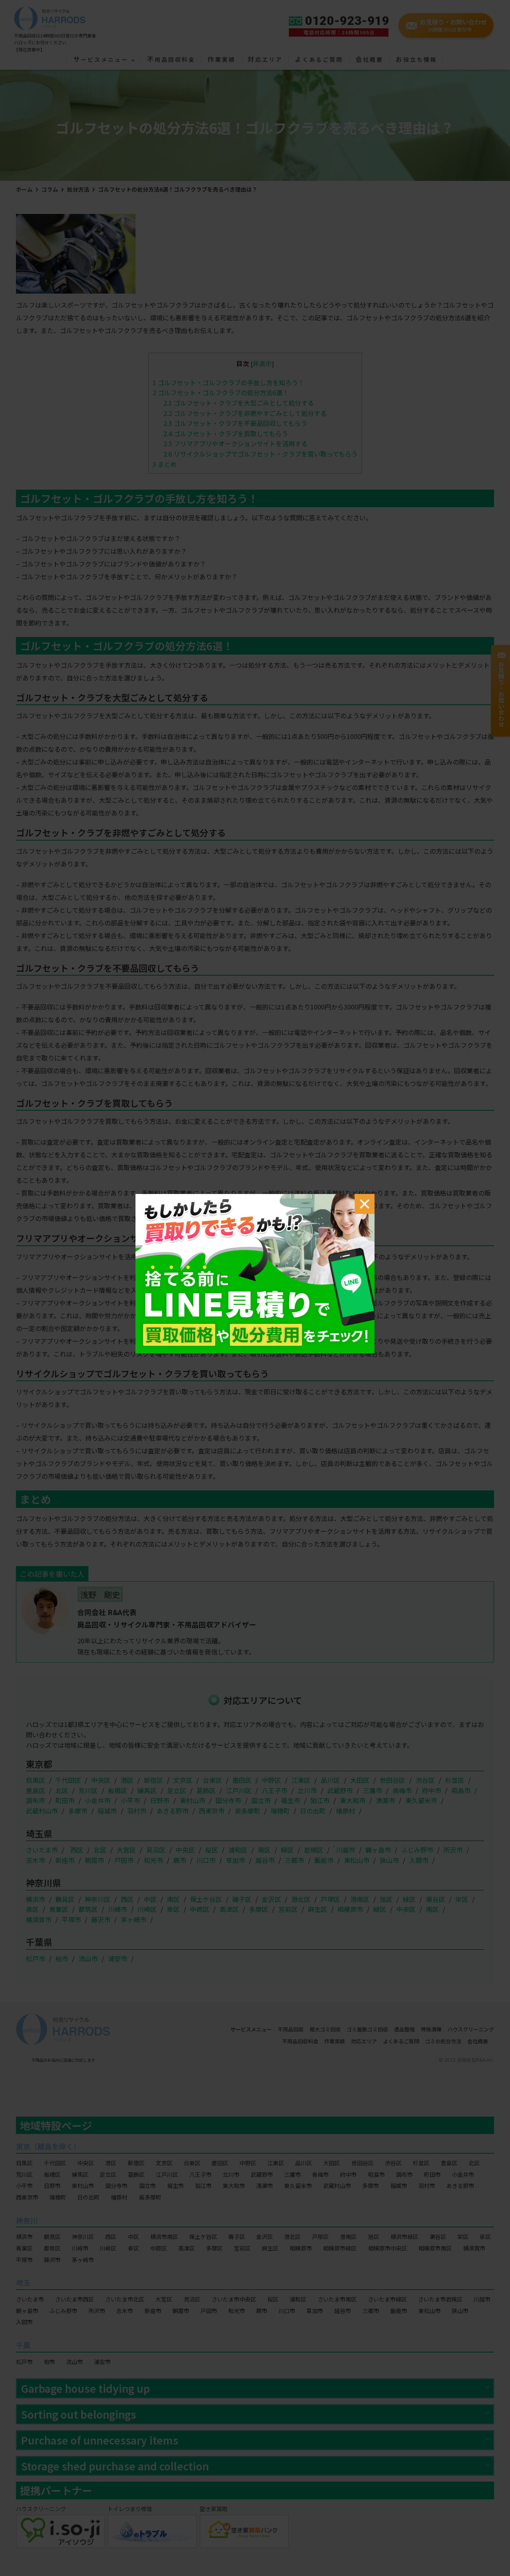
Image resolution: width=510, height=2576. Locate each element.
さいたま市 (42, 1850)
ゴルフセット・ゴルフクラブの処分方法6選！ (221, 392)
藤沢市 (101, 1919)
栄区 (462, 1899)
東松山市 (357, 1860)
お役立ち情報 (416, 60)
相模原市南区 (435, 2248)
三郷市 (294, 1860)
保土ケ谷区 (206, 1899)
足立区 (177, 1790)
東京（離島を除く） (48, 2146)
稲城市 (107, 1811)
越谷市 (265, 1860)
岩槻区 (314, 1850)
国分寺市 (228, 1800)
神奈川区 (98, 1899)
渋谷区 (425, 1780)
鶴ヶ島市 (378, 1850)
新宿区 (153, 1780)
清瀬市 (385, 1800)
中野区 (271, 1780)
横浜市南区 (164, 2237)
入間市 (419, 1860)
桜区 (212, 1850)
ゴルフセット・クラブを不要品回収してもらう (235, 423)
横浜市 (35, 1899)
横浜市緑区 (404, 2237)
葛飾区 (206, 1790)
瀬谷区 (435, 1899)
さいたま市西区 (75, 2299)
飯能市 (324, 1860)
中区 (150, 1899)
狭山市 (389, 1860)
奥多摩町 (247, 1811)
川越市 (345, 1850)
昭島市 (461, 1790)
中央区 (101, 1780)
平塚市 (71, 1919)
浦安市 (118, 1958)
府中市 (432, 1790)
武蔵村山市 (42, 1811)
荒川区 (88, 1790)
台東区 (212, 1780)
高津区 (229, 1909)
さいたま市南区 (337, 2299)
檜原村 (345, 1811)
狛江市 (320, 1800)
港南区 (360, 1899)
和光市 (153, 1860)
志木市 (35, 1860)
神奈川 (27, 2220)
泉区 (32, 1909)
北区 (62, 1790)
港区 (127, 1780)
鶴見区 (65, 1899)
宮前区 (288, 1909)
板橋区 (118, 1790)
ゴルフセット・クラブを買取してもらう (226, 433)
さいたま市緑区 (387, 2299)
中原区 (200, 1909)
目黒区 (35, 1780)
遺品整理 (404, 2029)
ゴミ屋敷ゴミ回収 (367, 2029)
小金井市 (98, 1800)
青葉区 (59, 1909)
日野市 (160, 1800)
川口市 (206, 1860)
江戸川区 (239, 1790)
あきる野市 (173, 1811)
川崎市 (118, 1909)
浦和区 (238, 1850)
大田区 (360, 1780)
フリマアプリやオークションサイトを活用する (235, 443)
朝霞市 (94, 1860)
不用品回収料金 (171, 60)
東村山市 (192, 1800)
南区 (264, 1850)
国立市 (261, 1800)
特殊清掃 (431, 2029)
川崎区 (147, 1909)
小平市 (130, 1800)
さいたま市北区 (125, 2299)
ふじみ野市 (417, 1850)
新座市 (65, 1860)
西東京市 (212, 1811)
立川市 (307, 1790)
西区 (77, 1850)
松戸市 (35, 1958)
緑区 (287, 1850)
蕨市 (180, 1860)
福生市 (290, 1800)
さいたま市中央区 (234, 2299)
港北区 (301, 1899)
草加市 (235, 1860)
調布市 (35, 1800)
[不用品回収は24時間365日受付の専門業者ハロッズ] (50, 16)
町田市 (65, 1800)
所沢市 (453, 1850)
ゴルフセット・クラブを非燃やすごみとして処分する (245, 413)
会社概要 (369, 60)
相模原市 (350, 1909)
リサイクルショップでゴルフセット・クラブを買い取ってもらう (261, 454)
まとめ (165, 464)
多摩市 (78, 1811)
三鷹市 (373, 1790)
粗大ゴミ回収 (325, 2029)
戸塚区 (330, 1899)
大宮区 (126, 1850)
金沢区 (271, 1899)
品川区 (330, 1780)
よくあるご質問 (319, 60)
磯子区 (242, 1899)
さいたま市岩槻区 (440, 2299)
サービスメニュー (102, 60)
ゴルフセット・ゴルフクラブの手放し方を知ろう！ (229, 382)
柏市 (62, 1958)
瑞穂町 (280, 1811)
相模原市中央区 (388, 2248)
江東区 (301, 1780)
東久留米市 (421, 1800)
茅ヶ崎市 (133, 1919)
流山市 (88, 1958)
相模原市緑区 (340, 2248)
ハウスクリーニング (471, 2029)
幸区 (173, 1909)
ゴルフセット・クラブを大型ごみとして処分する (239, 403)
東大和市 (353, 1800)
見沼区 (156, 1850)
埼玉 (23, 2282)
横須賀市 (39, 1919)
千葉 (23, 2345)
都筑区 (88, 1909)
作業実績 (222, 60)
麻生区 (318, 1909)
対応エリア (265, 60)
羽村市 (137, 1811)
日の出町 (313, 1811)
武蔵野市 (340, 1790)
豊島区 (35, 1790)
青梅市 (402, 1790)
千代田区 (68, 1780)
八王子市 (275, 1790)
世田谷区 (392, 1780)
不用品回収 (291, 2029)
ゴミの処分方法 (443, 2041)
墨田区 (242, 1780)
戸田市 (124, 1860)
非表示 (262, 363)
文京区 (183, 1780)
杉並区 (455, 1780)
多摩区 (259, 1909)
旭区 (386, 1899)
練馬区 (147, 1790)
